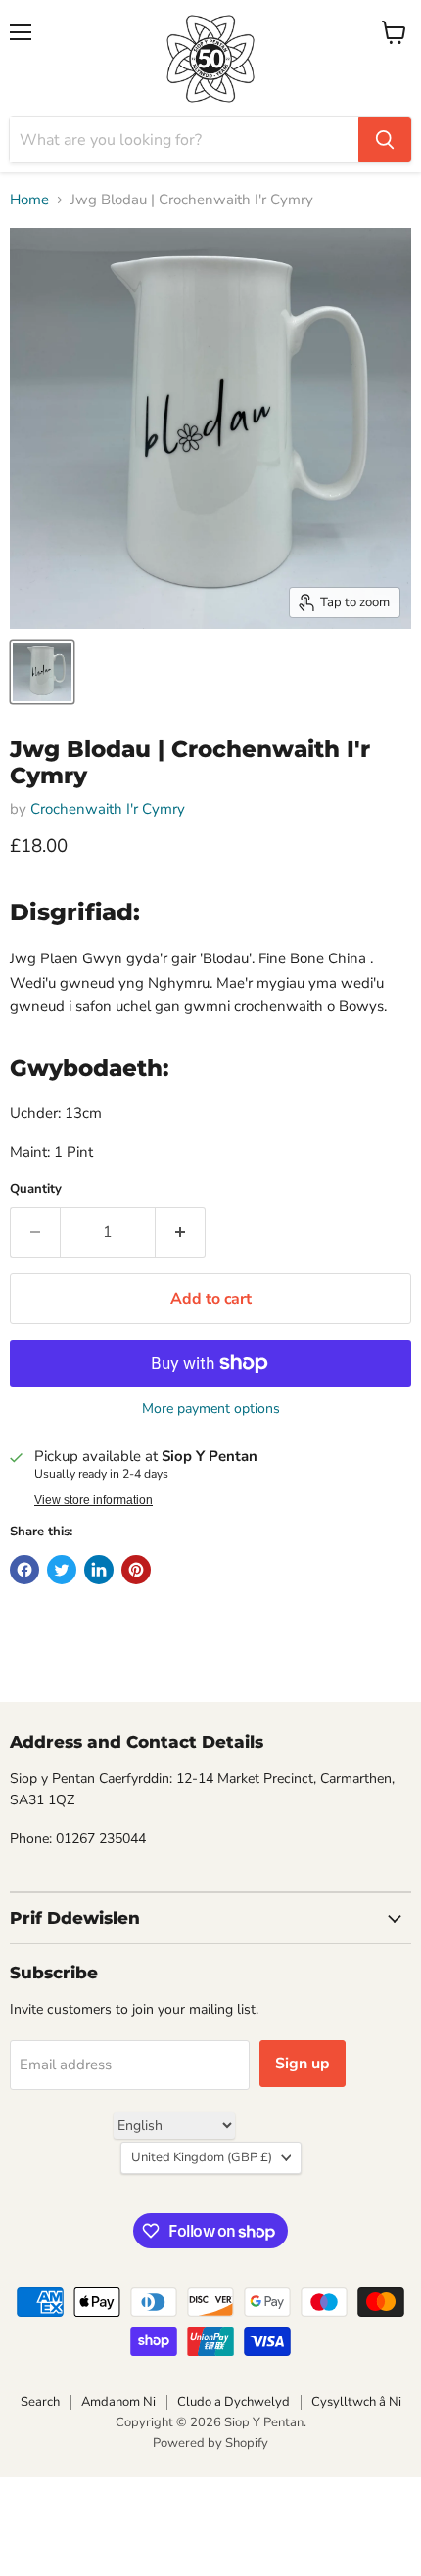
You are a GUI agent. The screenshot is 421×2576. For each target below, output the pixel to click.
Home (29, 200)
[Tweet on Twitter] (62, 1570)
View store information (94, 1500)
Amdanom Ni (118, 2402)
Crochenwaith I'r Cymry (108, 809)
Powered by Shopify (210, 2443)
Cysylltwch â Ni (356, 2402)
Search (40, 2402)
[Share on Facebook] (24, 1570)
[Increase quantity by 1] (181, 1232)
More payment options (211, 1409)
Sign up (303, 2064)
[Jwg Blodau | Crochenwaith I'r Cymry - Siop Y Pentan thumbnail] (42, 672)
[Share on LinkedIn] (99, 1570)
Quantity (36, 1190)
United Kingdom (202, 2157)
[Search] (385, 140)
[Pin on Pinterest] (136, 1570)
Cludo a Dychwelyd (234, 2402)
